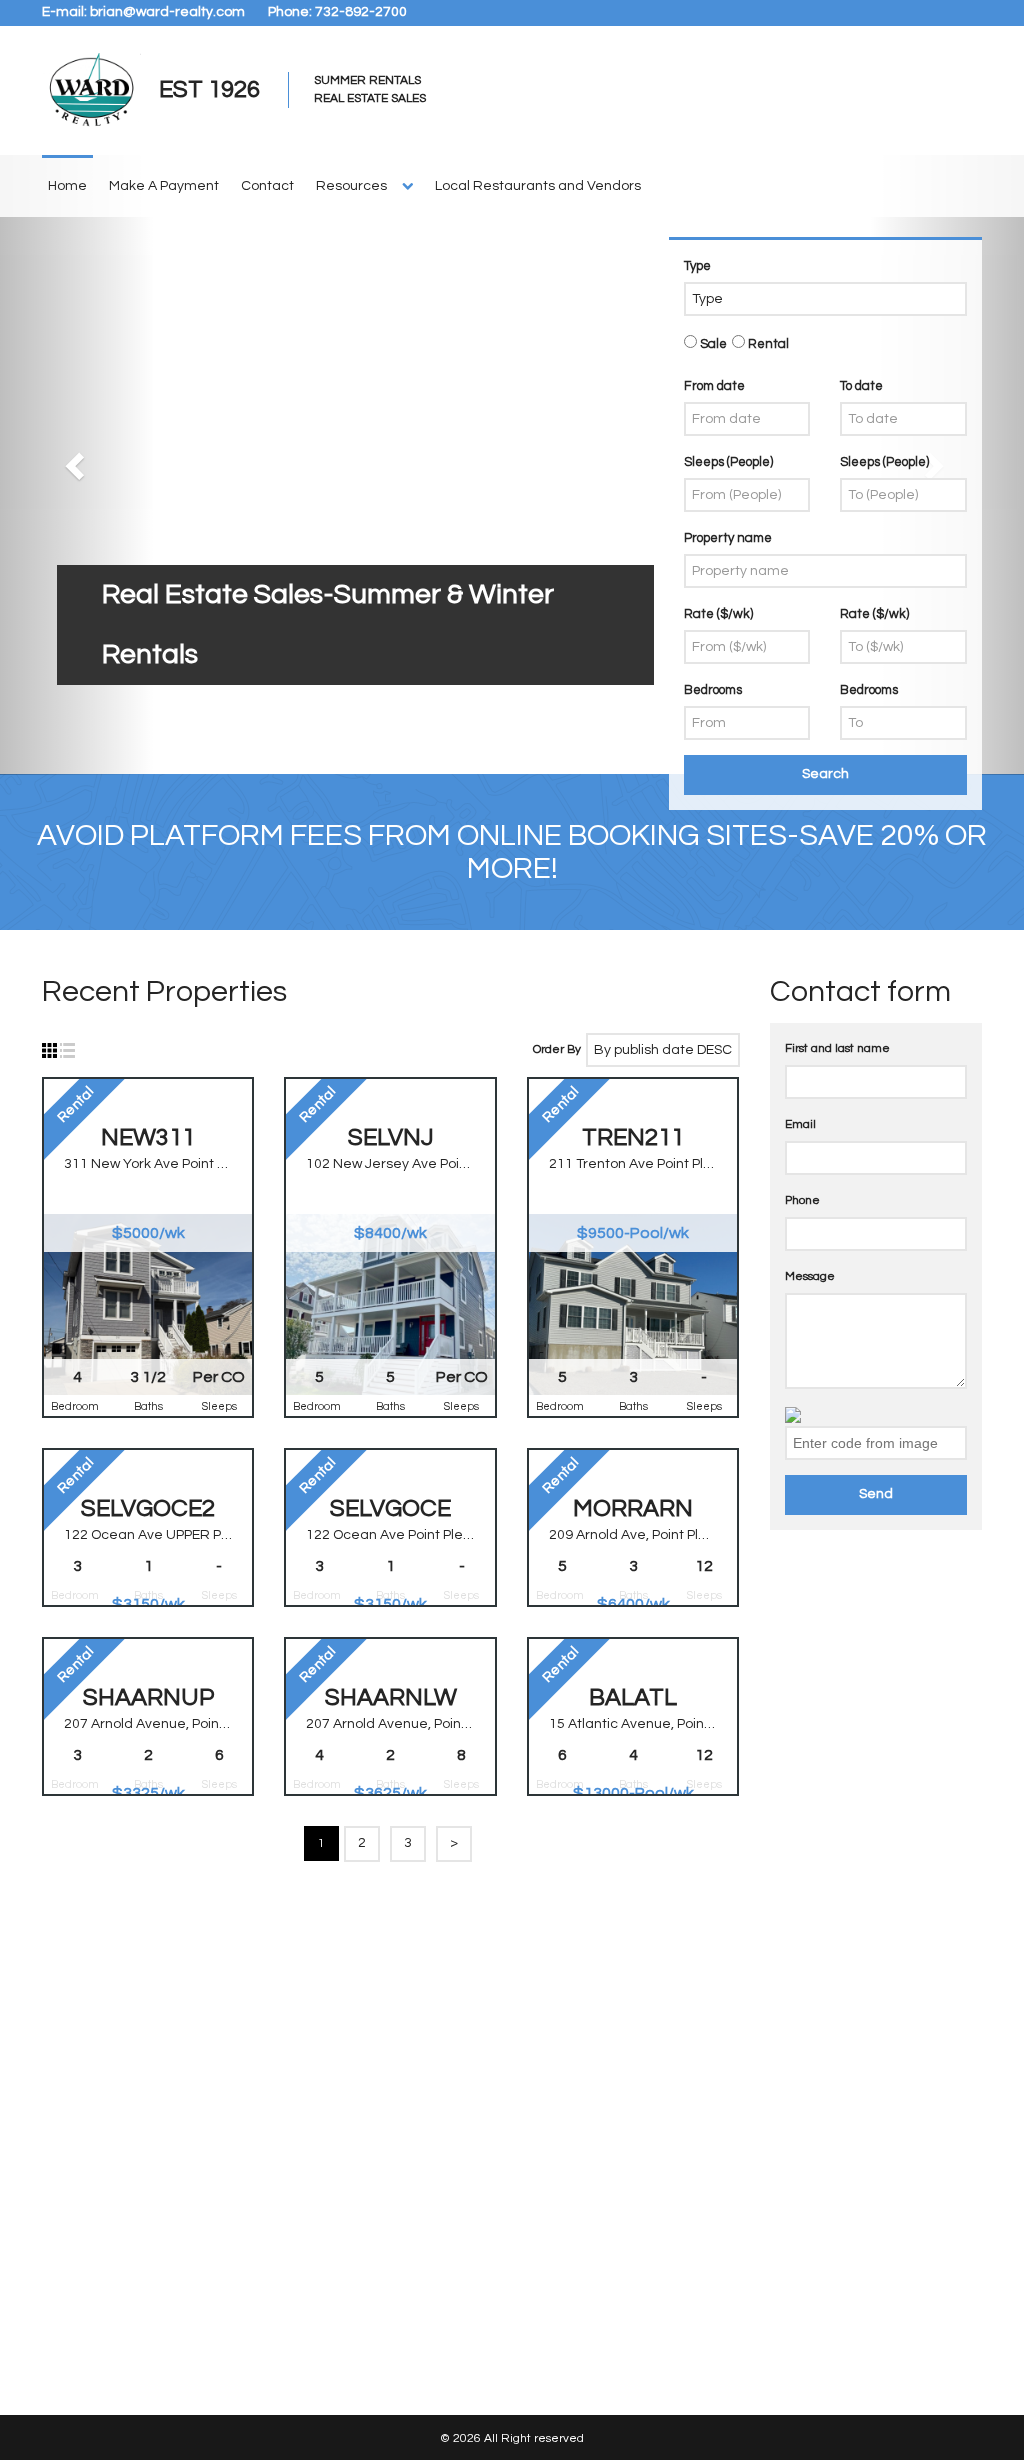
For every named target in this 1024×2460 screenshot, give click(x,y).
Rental (767, 344)
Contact (267, 186)
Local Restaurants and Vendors (538, 186)
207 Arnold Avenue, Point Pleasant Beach (148, 1724)
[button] (77, 465)
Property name (728, 538)
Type (697, 266)
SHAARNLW (391, 1697)
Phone (802, 1200)
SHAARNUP (148, 1697)
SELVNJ (391, 1137)
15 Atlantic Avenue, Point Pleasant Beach (633, 1724)
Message (810, 1276)
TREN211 (633, 1137)
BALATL (633, 1697)
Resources (351, 186)
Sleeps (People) (728, 462)
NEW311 (148, 1137)
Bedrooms (713, 690)
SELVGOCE (390, 1508)
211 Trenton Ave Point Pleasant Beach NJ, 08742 (633, 1164)
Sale (712, 344)
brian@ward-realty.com (167, 12)
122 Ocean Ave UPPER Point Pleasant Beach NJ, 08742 (148, 1535)
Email (800, 1124)
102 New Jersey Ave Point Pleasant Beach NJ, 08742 (390, 1164)
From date (714, 386)
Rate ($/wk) (718, 614)
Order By (557, 1049)
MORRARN (633, 1508)
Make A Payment (164, 186)
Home (67, 186)
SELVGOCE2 (148, 1508)
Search (825, 774)
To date (861, 386)
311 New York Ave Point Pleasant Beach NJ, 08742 (148, 1164)
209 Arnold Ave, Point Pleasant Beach (633, 1535)
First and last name (837, 1048)
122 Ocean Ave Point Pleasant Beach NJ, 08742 (390, 1535)
